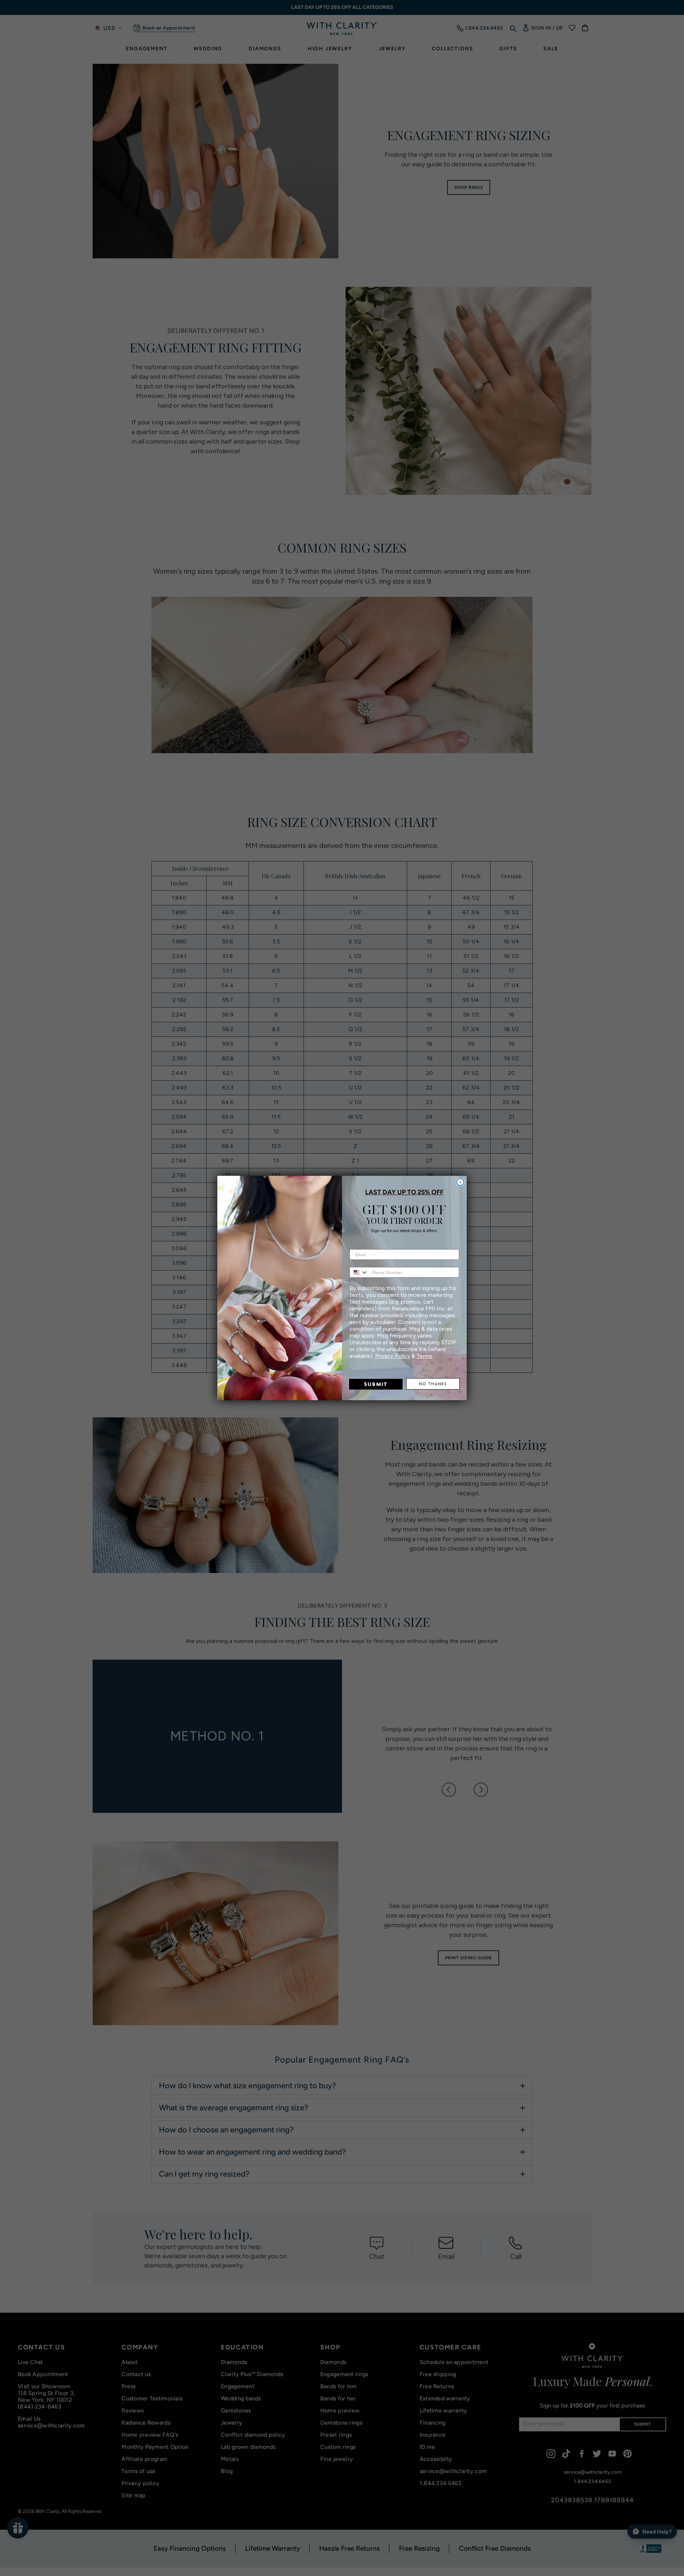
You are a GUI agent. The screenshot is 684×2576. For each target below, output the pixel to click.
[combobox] (359, 1272)
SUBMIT (376, 1384)
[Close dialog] (460, 1182)
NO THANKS (433, 1384)
